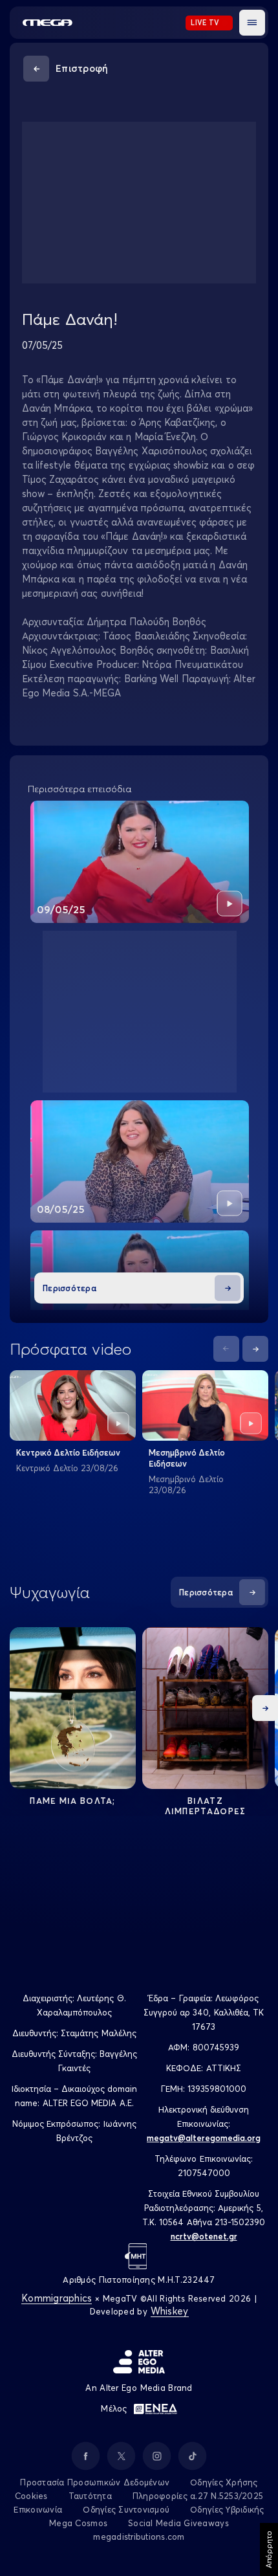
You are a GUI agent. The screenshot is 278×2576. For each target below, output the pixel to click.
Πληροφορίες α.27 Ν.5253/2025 (198, 2496)
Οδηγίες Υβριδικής (227, 2509)
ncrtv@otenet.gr (204, 2236)
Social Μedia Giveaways (178, 2523)
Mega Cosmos (78, 2523)
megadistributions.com (139, 2537)
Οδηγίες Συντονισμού (126, 2509)
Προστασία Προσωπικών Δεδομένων (95, 2482)
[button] (252, 23)
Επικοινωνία (38, 2509)
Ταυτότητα (90, 2496)
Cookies (31, 2496)
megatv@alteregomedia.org (204, 2138)
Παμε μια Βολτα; (73, 1801)
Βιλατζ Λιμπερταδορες (206, 1806)
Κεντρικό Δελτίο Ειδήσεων (68, 1452)
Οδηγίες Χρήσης (224, 2482)
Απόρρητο (269, 2549)
